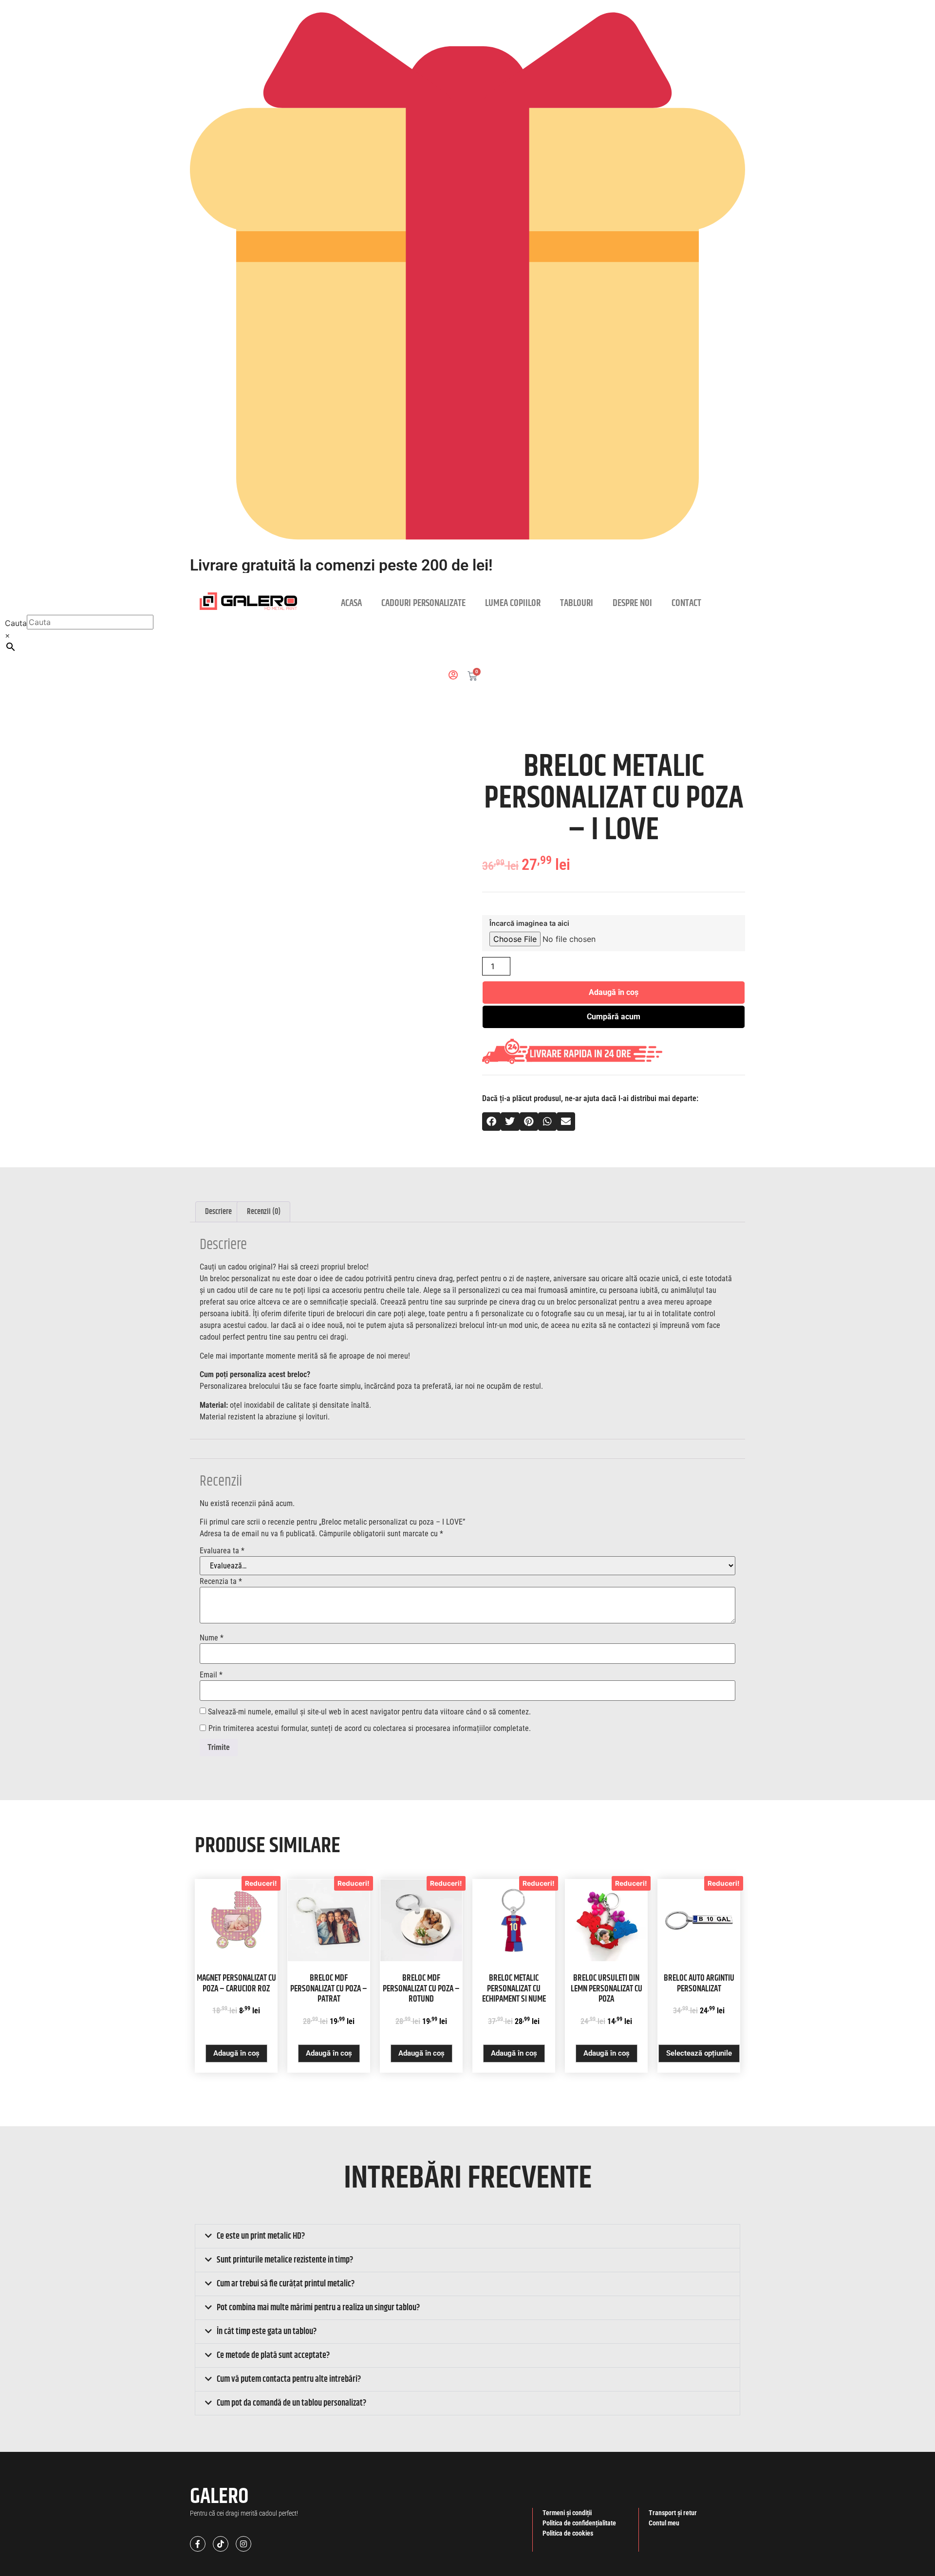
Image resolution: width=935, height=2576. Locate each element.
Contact (686, 603)
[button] (491, 1122)
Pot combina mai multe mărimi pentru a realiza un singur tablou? (318, 2308)
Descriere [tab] (218, 1212)
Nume (212, 1638)
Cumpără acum (614, 1017)
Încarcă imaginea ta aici (529, 924)
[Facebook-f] (198, 2544)
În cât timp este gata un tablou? (267, 2332)
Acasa (351, 603)
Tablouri (577, 603)
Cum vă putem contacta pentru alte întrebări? (289, 2379)
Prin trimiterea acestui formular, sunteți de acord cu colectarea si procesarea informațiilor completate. (370, 1729)
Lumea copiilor (513, 603)
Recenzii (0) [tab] (264, 1212)
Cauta (16, 623)
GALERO (219, 2497)
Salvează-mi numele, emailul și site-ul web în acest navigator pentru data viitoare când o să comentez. (369, 1712)
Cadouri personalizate (423, 603)
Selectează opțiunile (699, 2053)
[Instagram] (243, 2544)
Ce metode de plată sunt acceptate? (273, 2355)
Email (211, 1675)
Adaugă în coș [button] (236, 2053)
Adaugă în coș (614, 992)
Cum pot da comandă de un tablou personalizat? (291, 2403)
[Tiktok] (221, 2544)
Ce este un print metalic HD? (261, 2236)
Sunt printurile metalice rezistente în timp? (285, 2260)
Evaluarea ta (222, 1551)
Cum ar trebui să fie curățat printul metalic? (286, 2284)
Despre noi (632, 603)
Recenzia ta (221, 1582)
